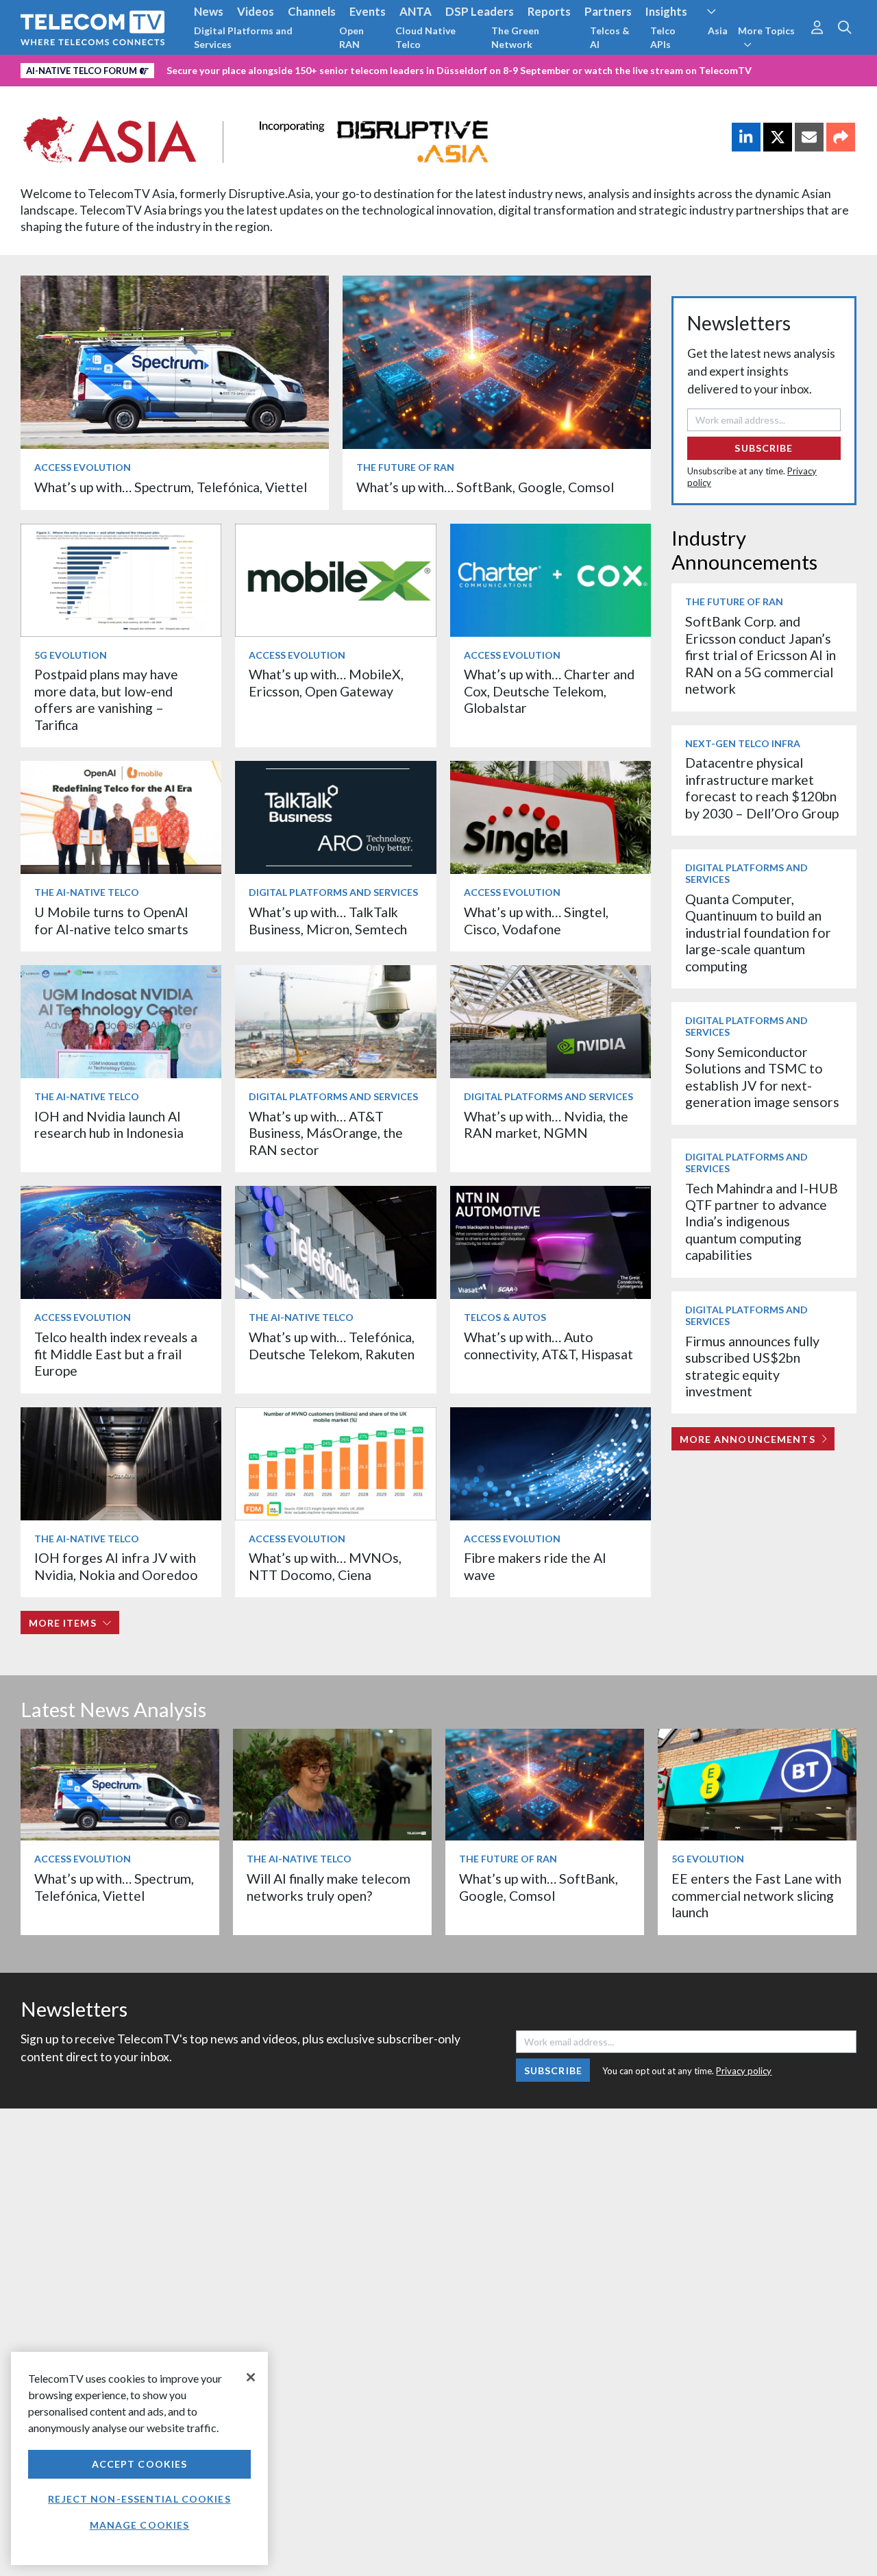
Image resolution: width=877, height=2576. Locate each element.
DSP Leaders (480, 11)
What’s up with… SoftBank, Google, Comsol (485, 487)
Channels (312, 11)
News (209, 11)
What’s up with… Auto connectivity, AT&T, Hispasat (548, 1345)
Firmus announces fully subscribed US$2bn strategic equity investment (752, 1366)
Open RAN (351, 37)
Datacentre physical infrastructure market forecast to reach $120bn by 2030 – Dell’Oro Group (762, 788)
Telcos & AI (610, 37)
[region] (139, 2458)
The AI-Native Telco (87, 892)
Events (368, 11)
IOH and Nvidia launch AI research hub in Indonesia (109, 1125)
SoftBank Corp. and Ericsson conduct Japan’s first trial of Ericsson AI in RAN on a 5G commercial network (761, 655)
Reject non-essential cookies (139, 2499)
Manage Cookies (140, 2525)
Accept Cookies (140, 2464)
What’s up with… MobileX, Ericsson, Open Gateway (326, 682)
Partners (608, 11)
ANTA (416, 11)
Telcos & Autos (505, 1317)
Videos (256, 11)
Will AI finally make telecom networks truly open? (329, 1887)
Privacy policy (744, 2071)
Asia (718, 31)
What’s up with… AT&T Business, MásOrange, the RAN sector (326, 1133)
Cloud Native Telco (425, 37)
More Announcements (748, 1439)
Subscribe (764, 448)
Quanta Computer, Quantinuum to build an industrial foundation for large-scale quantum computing (758, 933)
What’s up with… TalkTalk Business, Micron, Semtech (328, 920)
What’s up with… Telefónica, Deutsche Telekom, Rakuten (332, 1345)
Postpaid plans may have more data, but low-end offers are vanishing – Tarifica (106, 699)
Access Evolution (83, 467)
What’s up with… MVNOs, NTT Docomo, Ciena (325, 1566)
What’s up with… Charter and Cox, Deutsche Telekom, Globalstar (549, 691)
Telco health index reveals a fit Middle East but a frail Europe (116, 1354)
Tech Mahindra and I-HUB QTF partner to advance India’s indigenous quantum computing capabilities (762, 1222)
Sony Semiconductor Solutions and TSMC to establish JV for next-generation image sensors (762, 1077)
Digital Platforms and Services (243, 37)
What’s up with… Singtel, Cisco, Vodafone (536, 920)
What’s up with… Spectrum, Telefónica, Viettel (171, 487)
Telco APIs (663, 37)
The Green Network (515, 37)
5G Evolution (71, 655)
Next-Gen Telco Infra (743, 743)
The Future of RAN (405, 467)
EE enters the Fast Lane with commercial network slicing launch (756, 1895)
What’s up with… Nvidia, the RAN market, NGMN (546, 1125)
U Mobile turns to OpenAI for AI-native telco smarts (111, 920)
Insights (666, 11)
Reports (549, 11)
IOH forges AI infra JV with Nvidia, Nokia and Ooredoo (116, 1566)
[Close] (251, 2377)
